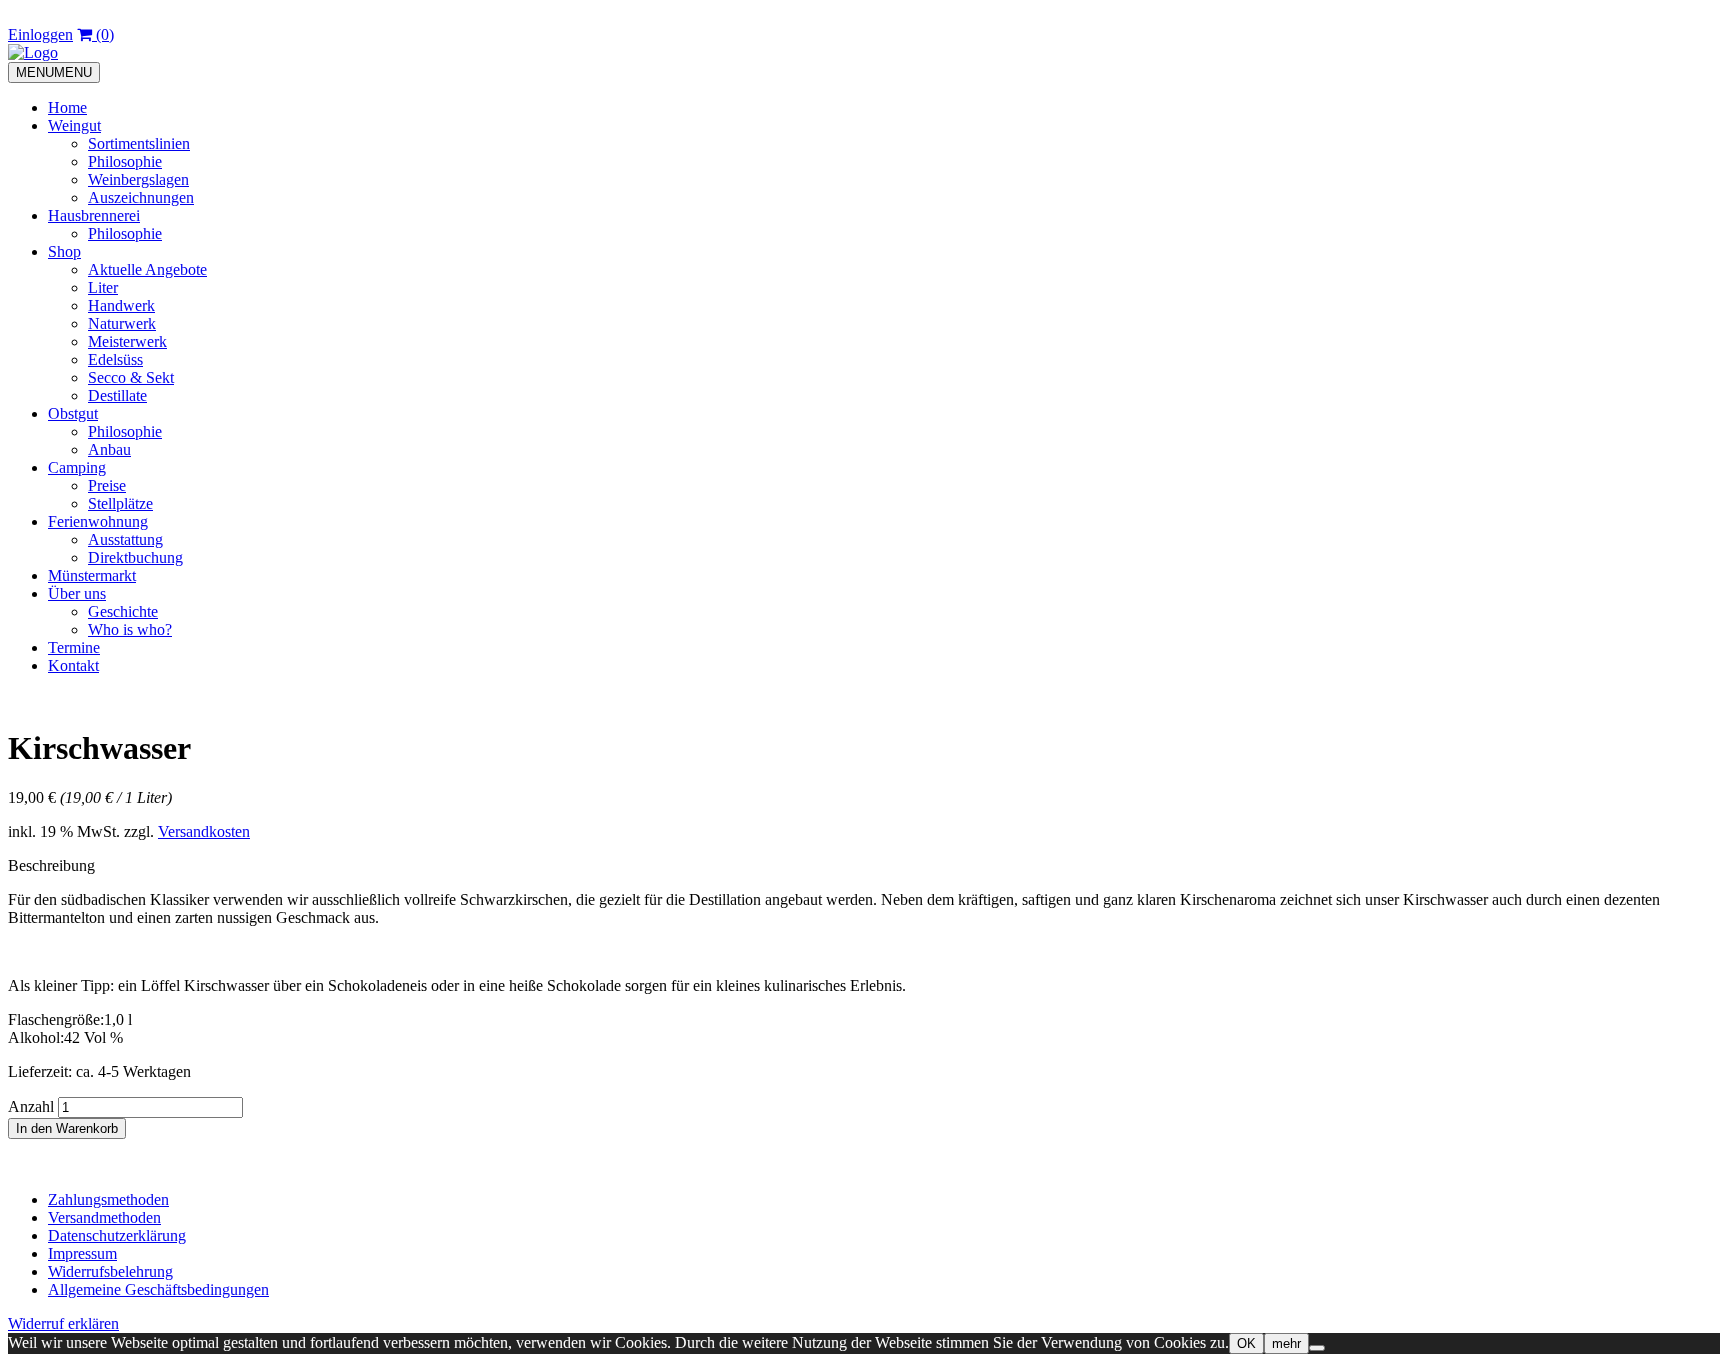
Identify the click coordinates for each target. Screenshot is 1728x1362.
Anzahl (31, 1106)
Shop (64, 251)
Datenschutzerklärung (117, 1235)
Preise (107, 485)
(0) (103, 34)
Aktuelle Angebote (147, 269)
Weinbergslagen (138, 179)
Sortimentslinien (139, 143)
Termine (74, 647)
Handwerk (121, 305)
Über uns (77, 593)
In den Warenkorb (67, 1128)
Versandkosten (204, 831)
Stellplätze (120, 503)
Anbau (109, 449)
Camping (77, 467)
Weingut (74, 125)
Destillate (117, 395)
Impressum (82, 1253)
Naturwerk (122, 323)
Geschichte (123, 611)
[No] (1317, 1348)
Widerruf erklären (63, 1323)
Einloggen (40, 34)
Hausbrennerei (94, 215)
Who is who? (130, 629)
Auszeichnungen (141, 197)
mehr (1286, 1343)
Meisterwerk (127, 341)
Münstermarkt (92, 575)
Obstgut (73, 413)
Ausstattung (125, 539)
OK (1246, 1343)
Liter (103, 287)
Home (67, 107)
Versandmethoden (104, 1217)
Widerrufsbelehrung (110, 1271)
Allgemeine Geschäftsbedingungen (158, 1289)
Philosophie (125, 161)
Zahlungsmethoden (108, 1199)
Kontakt (73, 665)
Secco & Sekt (131, 377)
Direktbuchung (135, 557)
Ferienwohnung (98, 521)
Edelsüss (115, 359)
